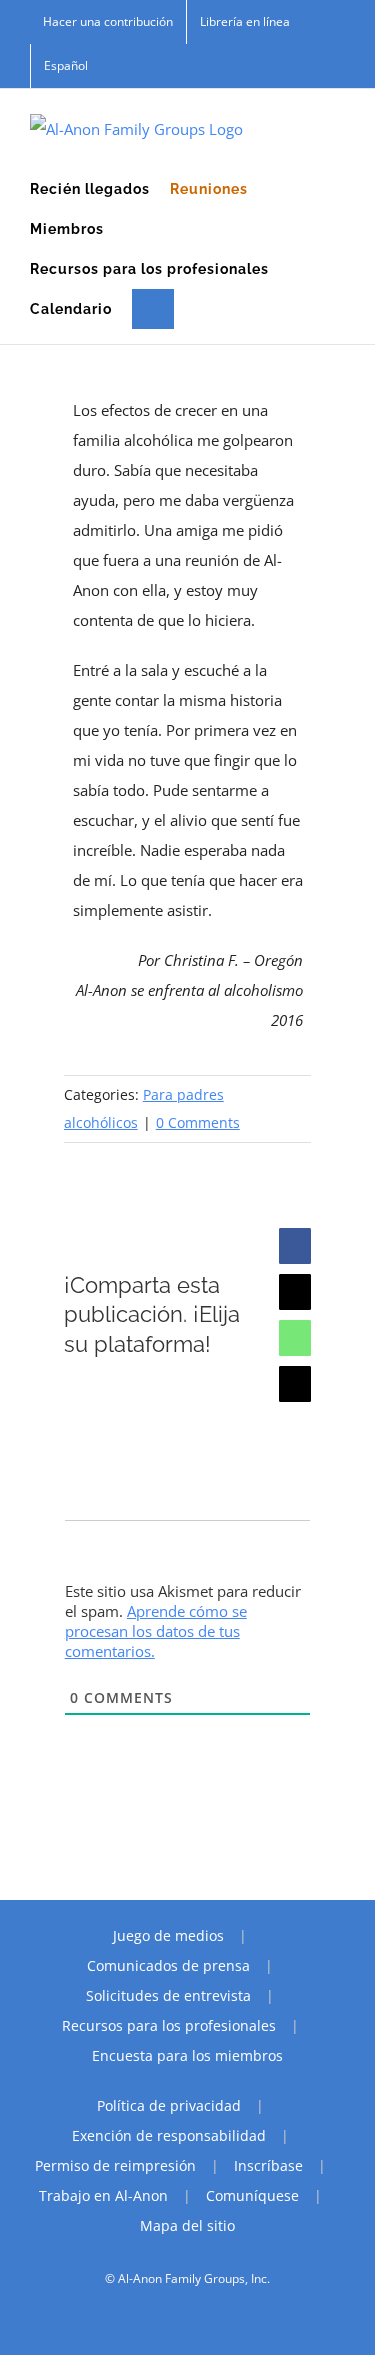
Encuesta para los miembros (187, 2055)
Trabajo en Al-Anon (103, 2195)
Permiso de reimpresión (115, 2165)
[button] (153, 309)
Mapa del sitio (187, 2225)
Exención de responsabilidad (169, 2135)
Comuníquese (252, 2195)
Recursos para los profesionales (169, 2025)
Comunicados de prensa (168, 1965)
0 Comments (198, 1122)
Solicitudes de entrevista (168, 1995)
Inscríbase (268, 2165)
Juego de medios (168, 1935)
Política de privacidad (169, 2105)
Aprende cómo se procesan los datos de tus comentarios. (156, 1631)
